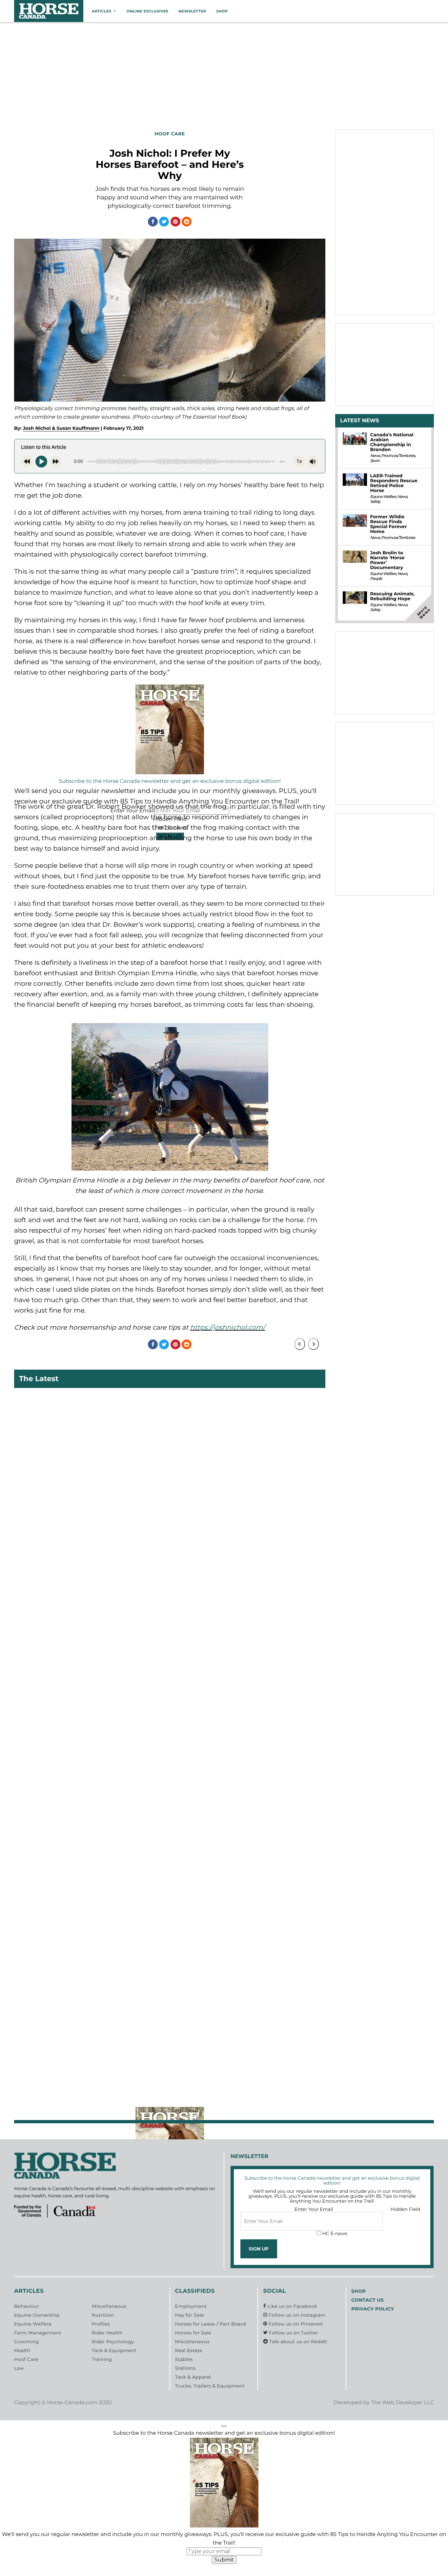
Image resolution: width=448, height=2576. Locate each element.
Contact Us (367, 2300)
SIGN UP (259, 2249)
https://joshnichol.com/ (228, 1328)
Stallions (185, 2368)
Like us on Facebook (292, 2307)
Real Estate (189, 2351)
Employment (191, 2307)
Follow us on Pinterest (295, 2324)
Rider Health (107, 2333)
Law (19, 2368)
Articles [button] (102, 11)
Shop (222, 11)
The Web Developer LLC (402, 2403)
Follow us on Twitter (293, 2333)
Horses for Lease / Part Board (211, 2324)
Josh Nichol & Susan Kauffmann (61, 428)
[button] (224, 2426)
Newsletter (192, 11)
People (376, 579)
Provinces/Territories (398, 456)
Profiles (101, 2324)
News (375, 456)
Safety (375, 502)
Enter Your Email (314, 2209)
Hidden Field (405, 2209)
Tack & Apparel (193, 2377)
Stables (184, 2360)
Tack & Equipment (114, 2351)
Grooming (27, 2342)
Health (22, 2351)
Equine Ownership (37, 2315)
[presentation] (300, 1344)
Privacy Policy (373, 2309)
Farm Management (38, 2333)
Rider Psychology (113, 2342)
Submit (224, 2560)
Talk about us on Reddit (298, 2342)
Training (102, 2360)
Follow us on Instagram (296, 2315)
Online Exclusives (147, 11)
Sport (375, 461)
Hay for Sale (190, 2315)
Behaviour (27, 2307)
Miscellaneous (109, 2307)
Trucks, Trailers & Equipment (210, 2386)
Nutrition (103, 2315)
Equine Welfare (383, 497)
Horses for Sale (193, 2333)
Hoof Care (26, 2360)
